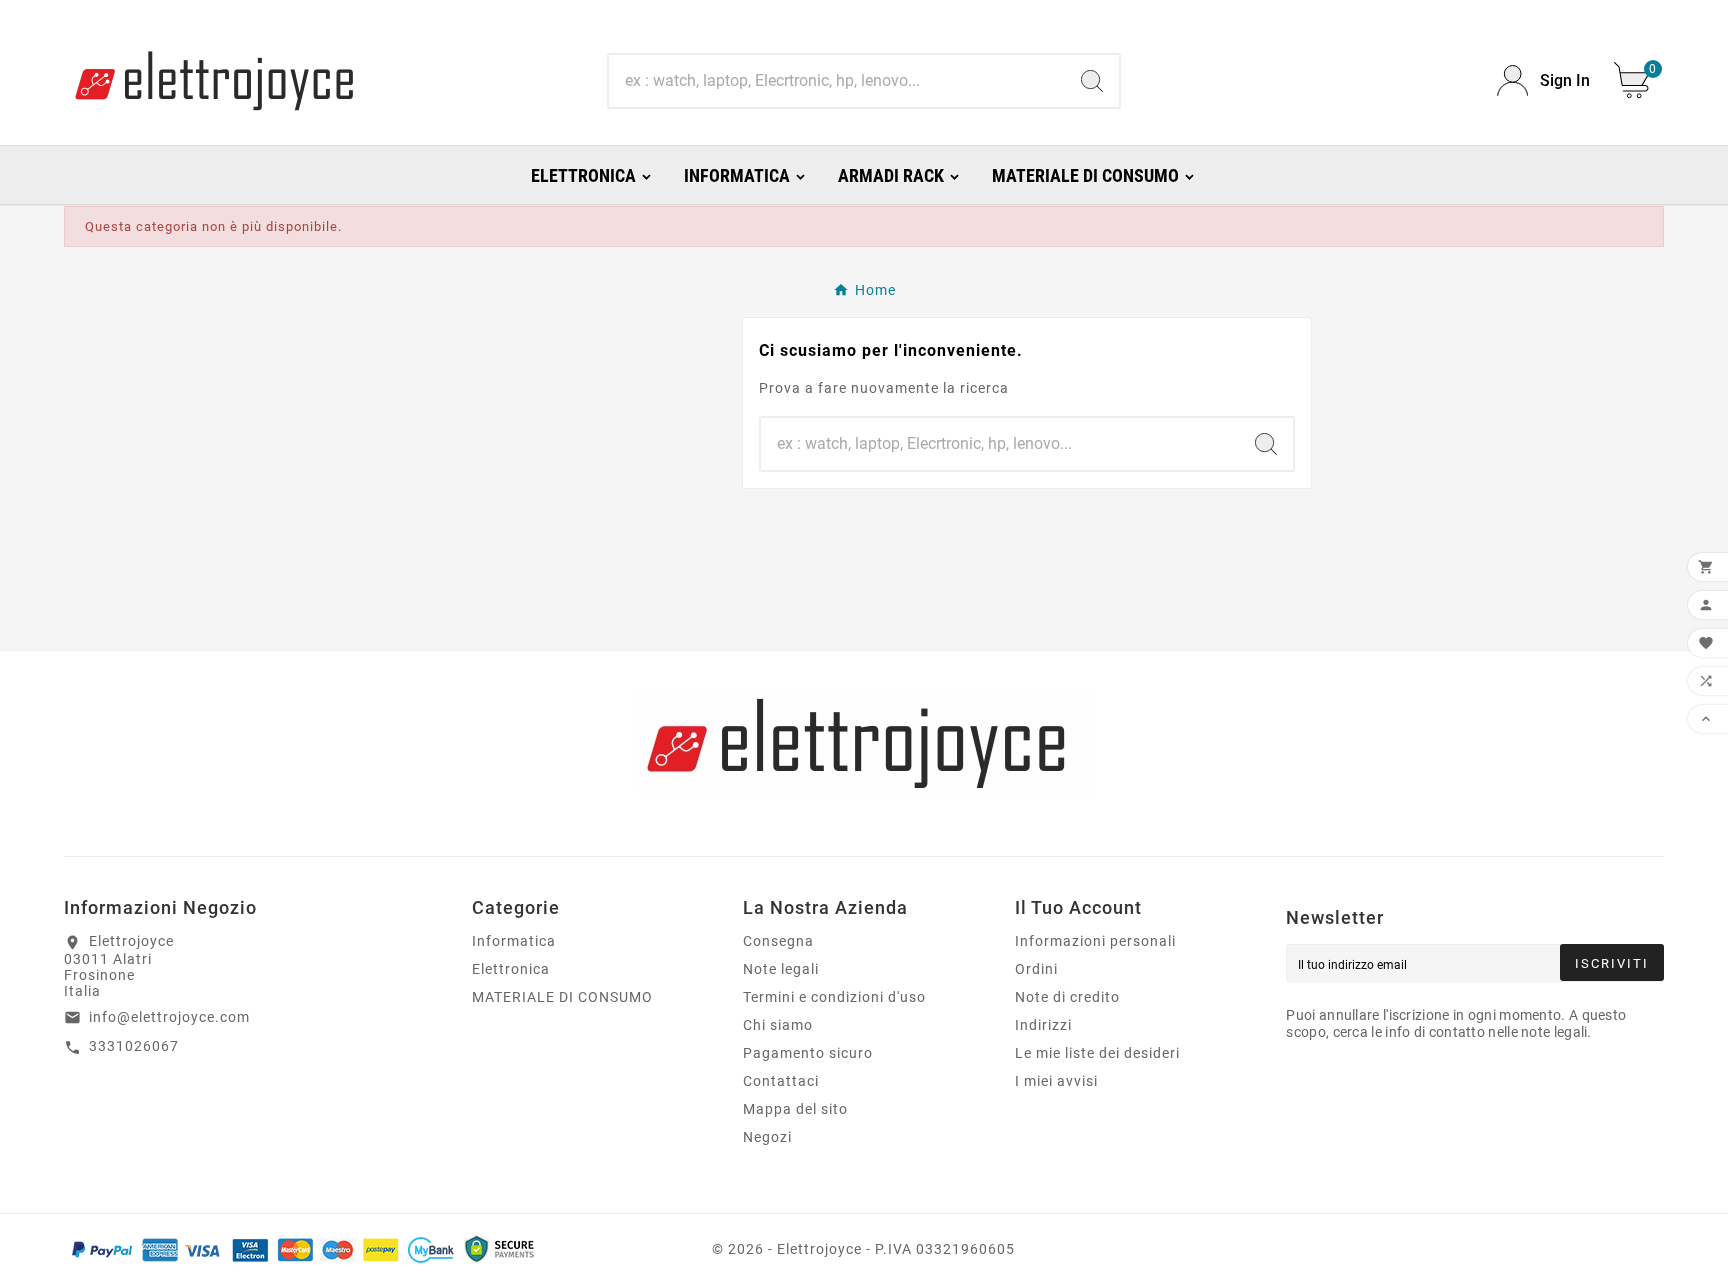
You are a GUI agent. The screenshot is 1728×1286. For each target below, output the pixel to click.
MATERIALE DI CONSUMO (562, 997)
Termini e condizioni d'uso (834, 997)
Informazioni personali (1095, 941)
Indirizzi (1043, 1025)
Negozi (767, 1137)
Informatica (514, 941)
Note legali (781, 969)
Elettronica (511, 969)
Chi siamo (778, 1025)
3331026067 (134, 1046)
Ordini (1036, 969)
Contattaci (781, 1081)
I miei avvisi (1056, 1081)
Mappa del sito (795, 1109)
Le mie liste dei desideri (1097, 1053)
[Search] (1092, 81)
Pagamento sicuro (808, 1053)
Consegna (778, 941)
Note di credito (1067, 997)
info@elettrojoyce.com (169, 1017)
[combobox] (836, 81)
